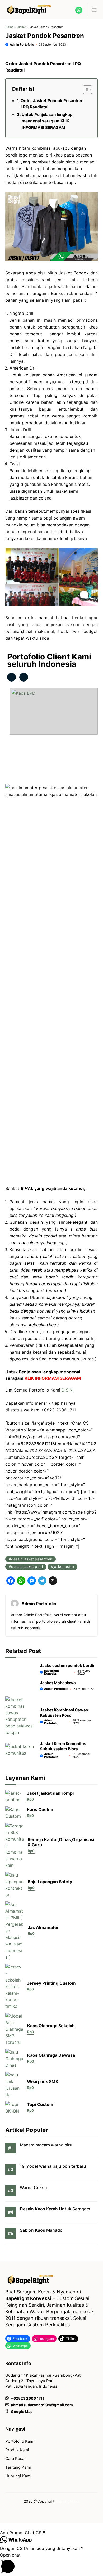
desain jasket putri (27, 1567)
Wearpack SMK (43, 2081)
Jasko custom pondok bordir (67, 1665)
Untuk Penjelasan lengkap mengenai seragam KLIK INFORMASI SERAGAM (47, 121)
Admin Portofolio (22, 44)
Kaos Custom (41, 1809)
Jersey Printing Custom (51, 1983)
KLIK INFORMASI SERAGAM (53, 1378)
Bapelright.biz (67, 2501)
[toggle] (94, 10)
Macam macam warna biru (46, 2145)
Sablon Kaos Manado (41, 2230)
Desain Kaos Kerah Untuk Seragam (55, 2209)
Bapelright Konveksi (51, 1672)
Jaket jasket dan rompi (50, 1793)
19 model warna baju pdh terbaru (53, 2166)
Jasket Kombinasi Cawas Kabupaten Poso (64, 1713)
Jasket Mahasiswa (58, 1683)
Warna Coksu (33, 2187)
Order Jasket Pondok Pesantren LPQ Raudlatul (52, 104)
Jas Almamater (43, 1927)
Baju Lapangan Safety (50, 1882)
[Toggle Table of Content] (85, 90)
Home (9, 27)
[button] (51, 2533)
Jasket (21, 27)
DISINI (68, 1390)
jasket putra (64, 1567)
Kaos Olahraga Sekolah (51, 2026)
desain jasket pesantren (32, 1559)
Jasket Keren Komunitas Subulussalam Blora (63, 1746)
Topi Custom (40, 2104)
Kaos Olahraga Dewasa (51, 2055)
